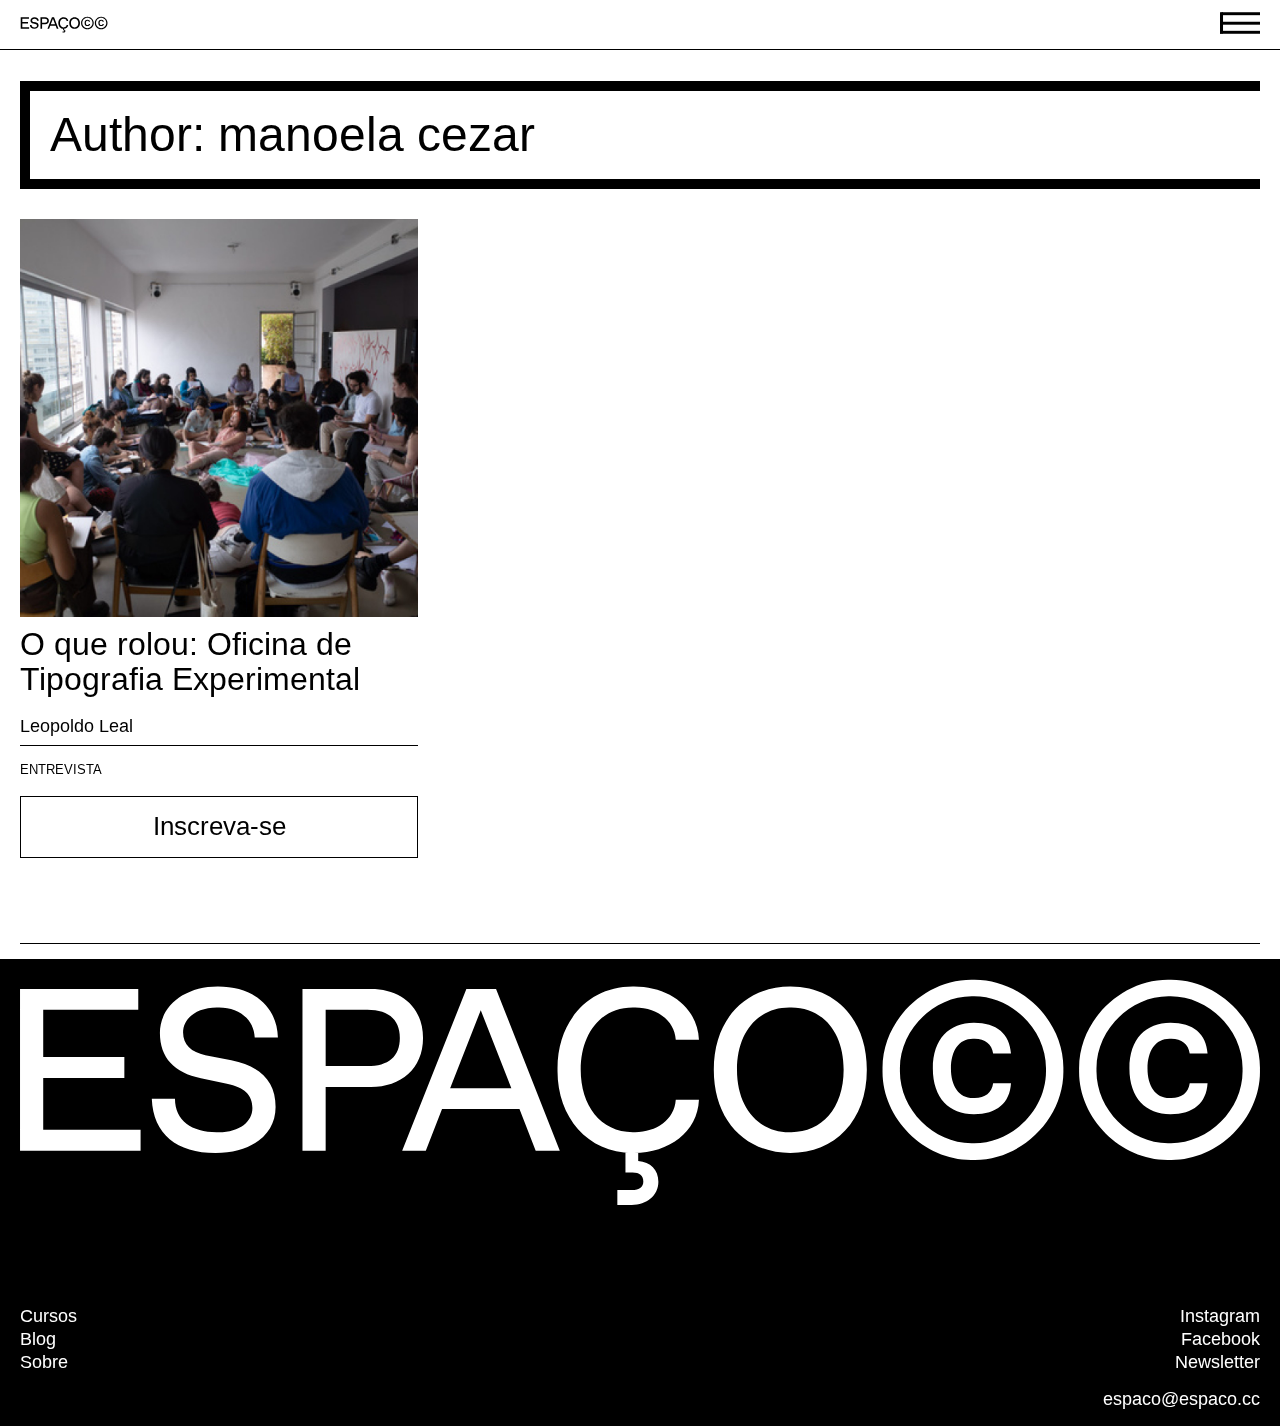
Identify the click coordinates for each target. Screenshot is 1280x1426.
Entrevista (61, 769)
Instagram (1220, 1316)
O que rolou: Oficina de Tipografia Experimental (190, 661)
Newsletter (1217, 1362)
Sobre (44, 1362)
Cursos (48, 1316)
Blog (38, 1339)
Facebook (1220, 1339)
